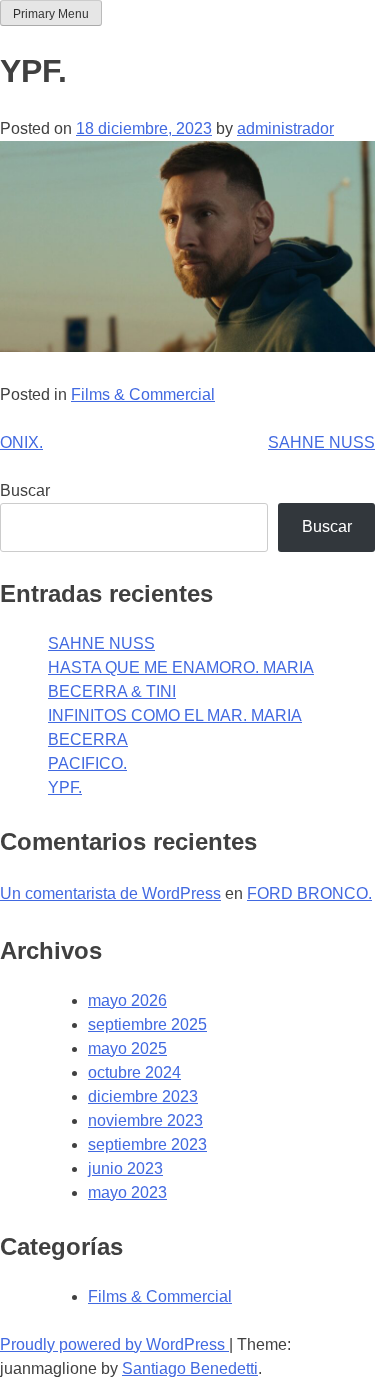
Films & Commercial (143, 394)
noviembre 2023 (145, 1120)
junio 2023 (125, 1168)
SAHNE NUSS (321, 442)
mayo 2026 (127, 1000)
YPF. (65, 787)
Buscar (25, 490)
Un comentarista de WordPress (110, 893)
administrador (285, 128)
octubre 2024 (134, 1072)
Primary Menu (51, 14)
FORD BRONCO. (309, 893)
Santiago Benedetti (190, 1368)
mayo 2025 (127, 1048)
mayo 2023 (127, 1192)
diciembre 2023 (143, 1096)
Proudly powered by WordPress (114, 1344)
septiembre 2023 (147, 1144)
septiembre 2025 (147, 1024)
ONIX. (21, 442)
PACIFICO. (87, 763)
